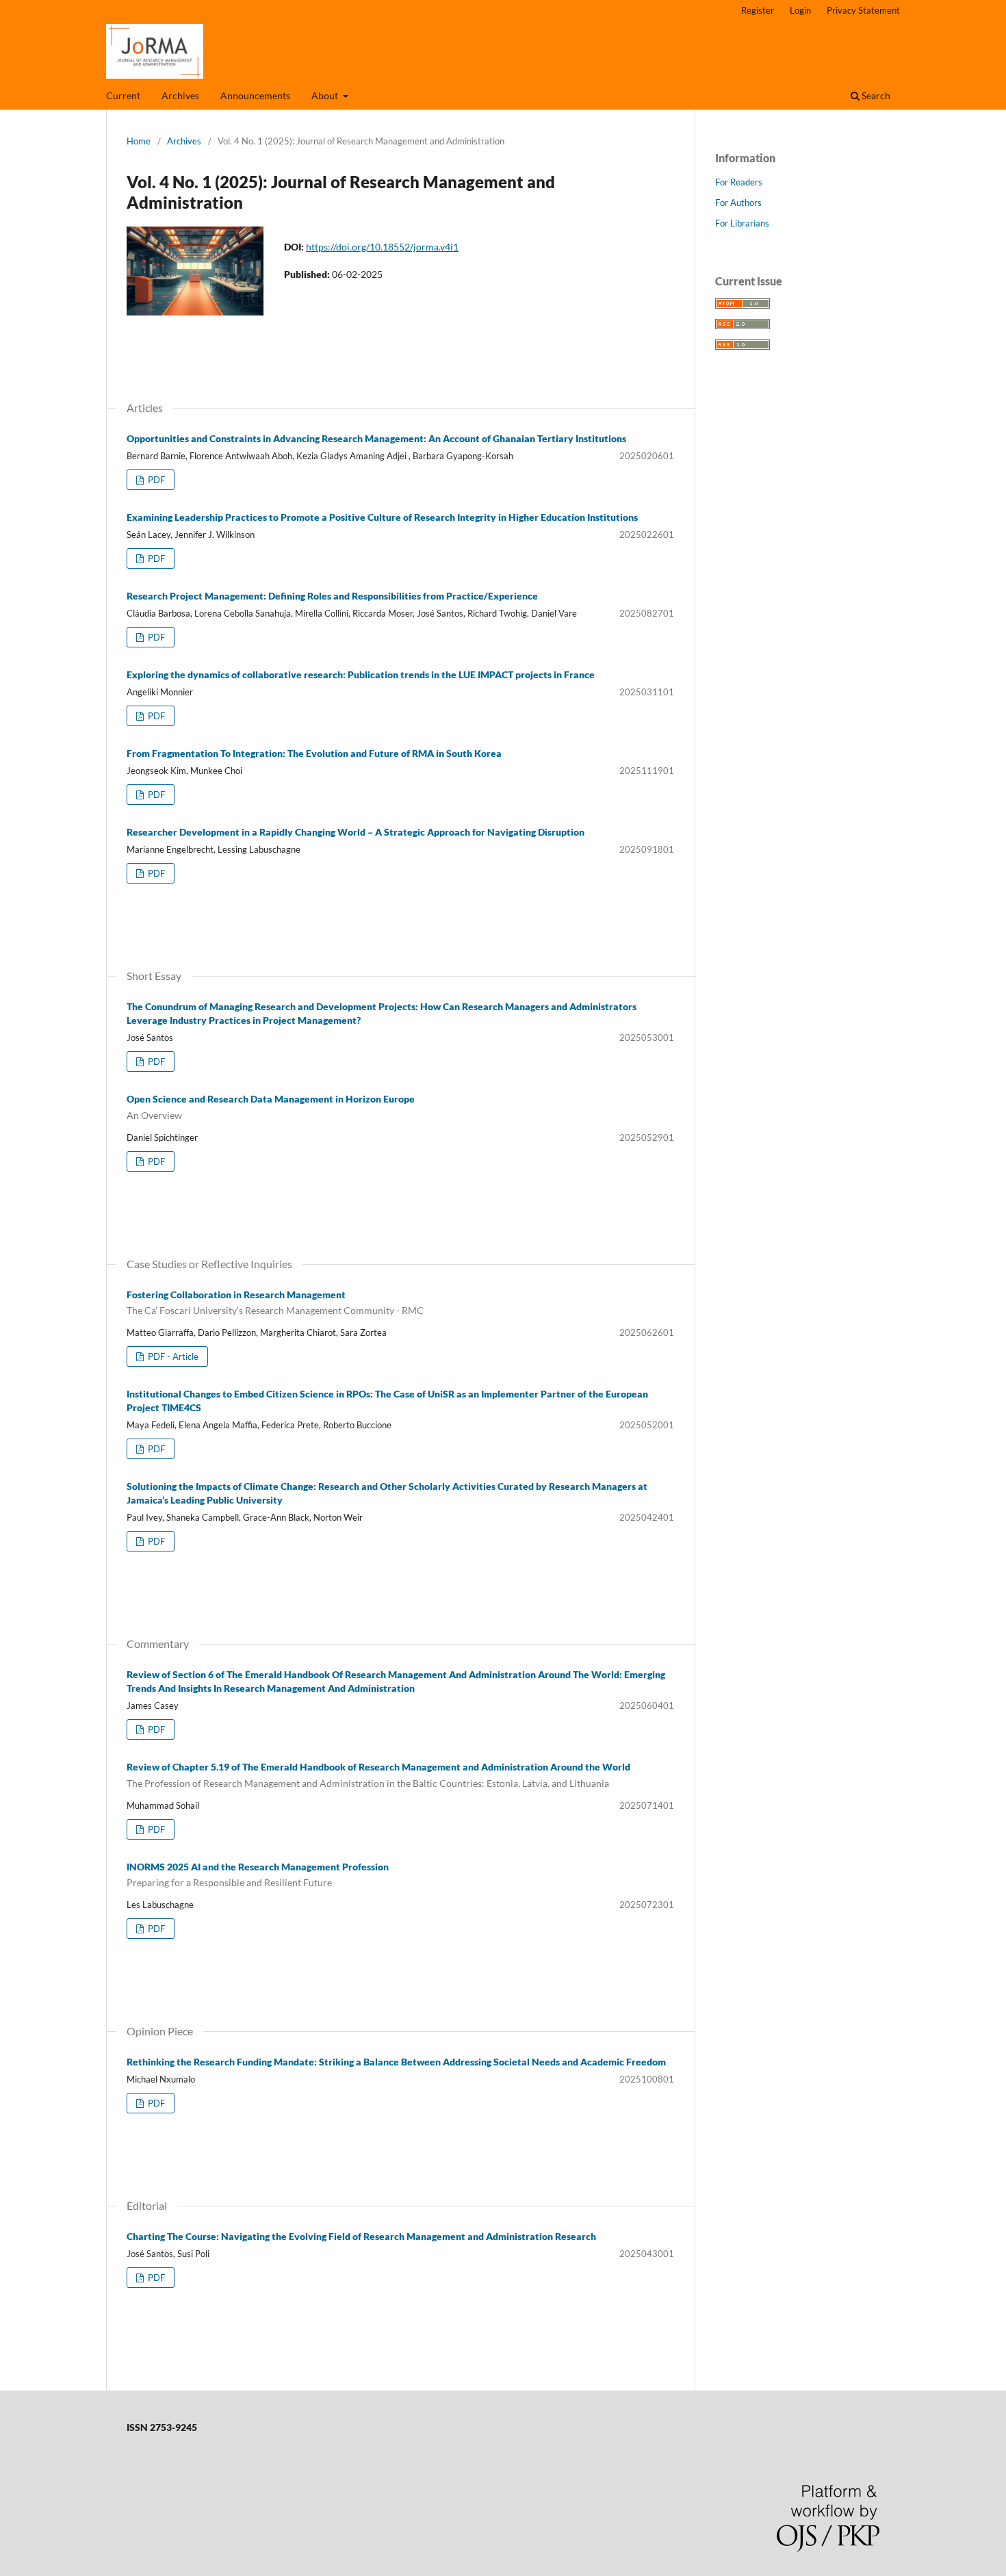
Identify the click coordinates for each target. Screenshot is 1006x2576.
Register (758, 10)
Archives (180, 95)
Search (875, 95)
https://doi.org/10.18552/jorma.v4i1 (382, 247)
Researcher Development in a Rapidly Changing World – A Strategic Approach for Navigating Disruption (356, 832)
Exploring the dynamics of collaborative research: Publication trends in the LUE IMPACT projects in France (361, 674)
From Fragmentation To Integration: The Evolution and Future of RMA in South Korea (314, 753)
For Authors (738, 203)
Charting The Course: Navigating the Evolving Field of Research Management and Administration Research (361, 2236)
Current (123, 95)
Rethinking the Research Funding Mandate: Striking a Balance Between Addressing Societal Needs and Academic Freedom (396, 2062)
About (326, 95)
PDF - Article (172, 1356)
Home (139, 141)
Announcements (255, 95)
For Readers (739, 182)
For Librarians (742, 223)
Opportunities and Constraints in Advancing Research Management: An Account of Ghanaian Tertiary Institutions (376, 438)
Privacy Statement (863, 10)
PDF (155, 480)
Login (800, 10)
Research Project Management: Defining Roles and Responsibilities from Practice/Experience (332, 596)
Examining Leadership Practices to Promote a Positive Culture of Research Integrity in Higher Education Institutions (382, 517)
